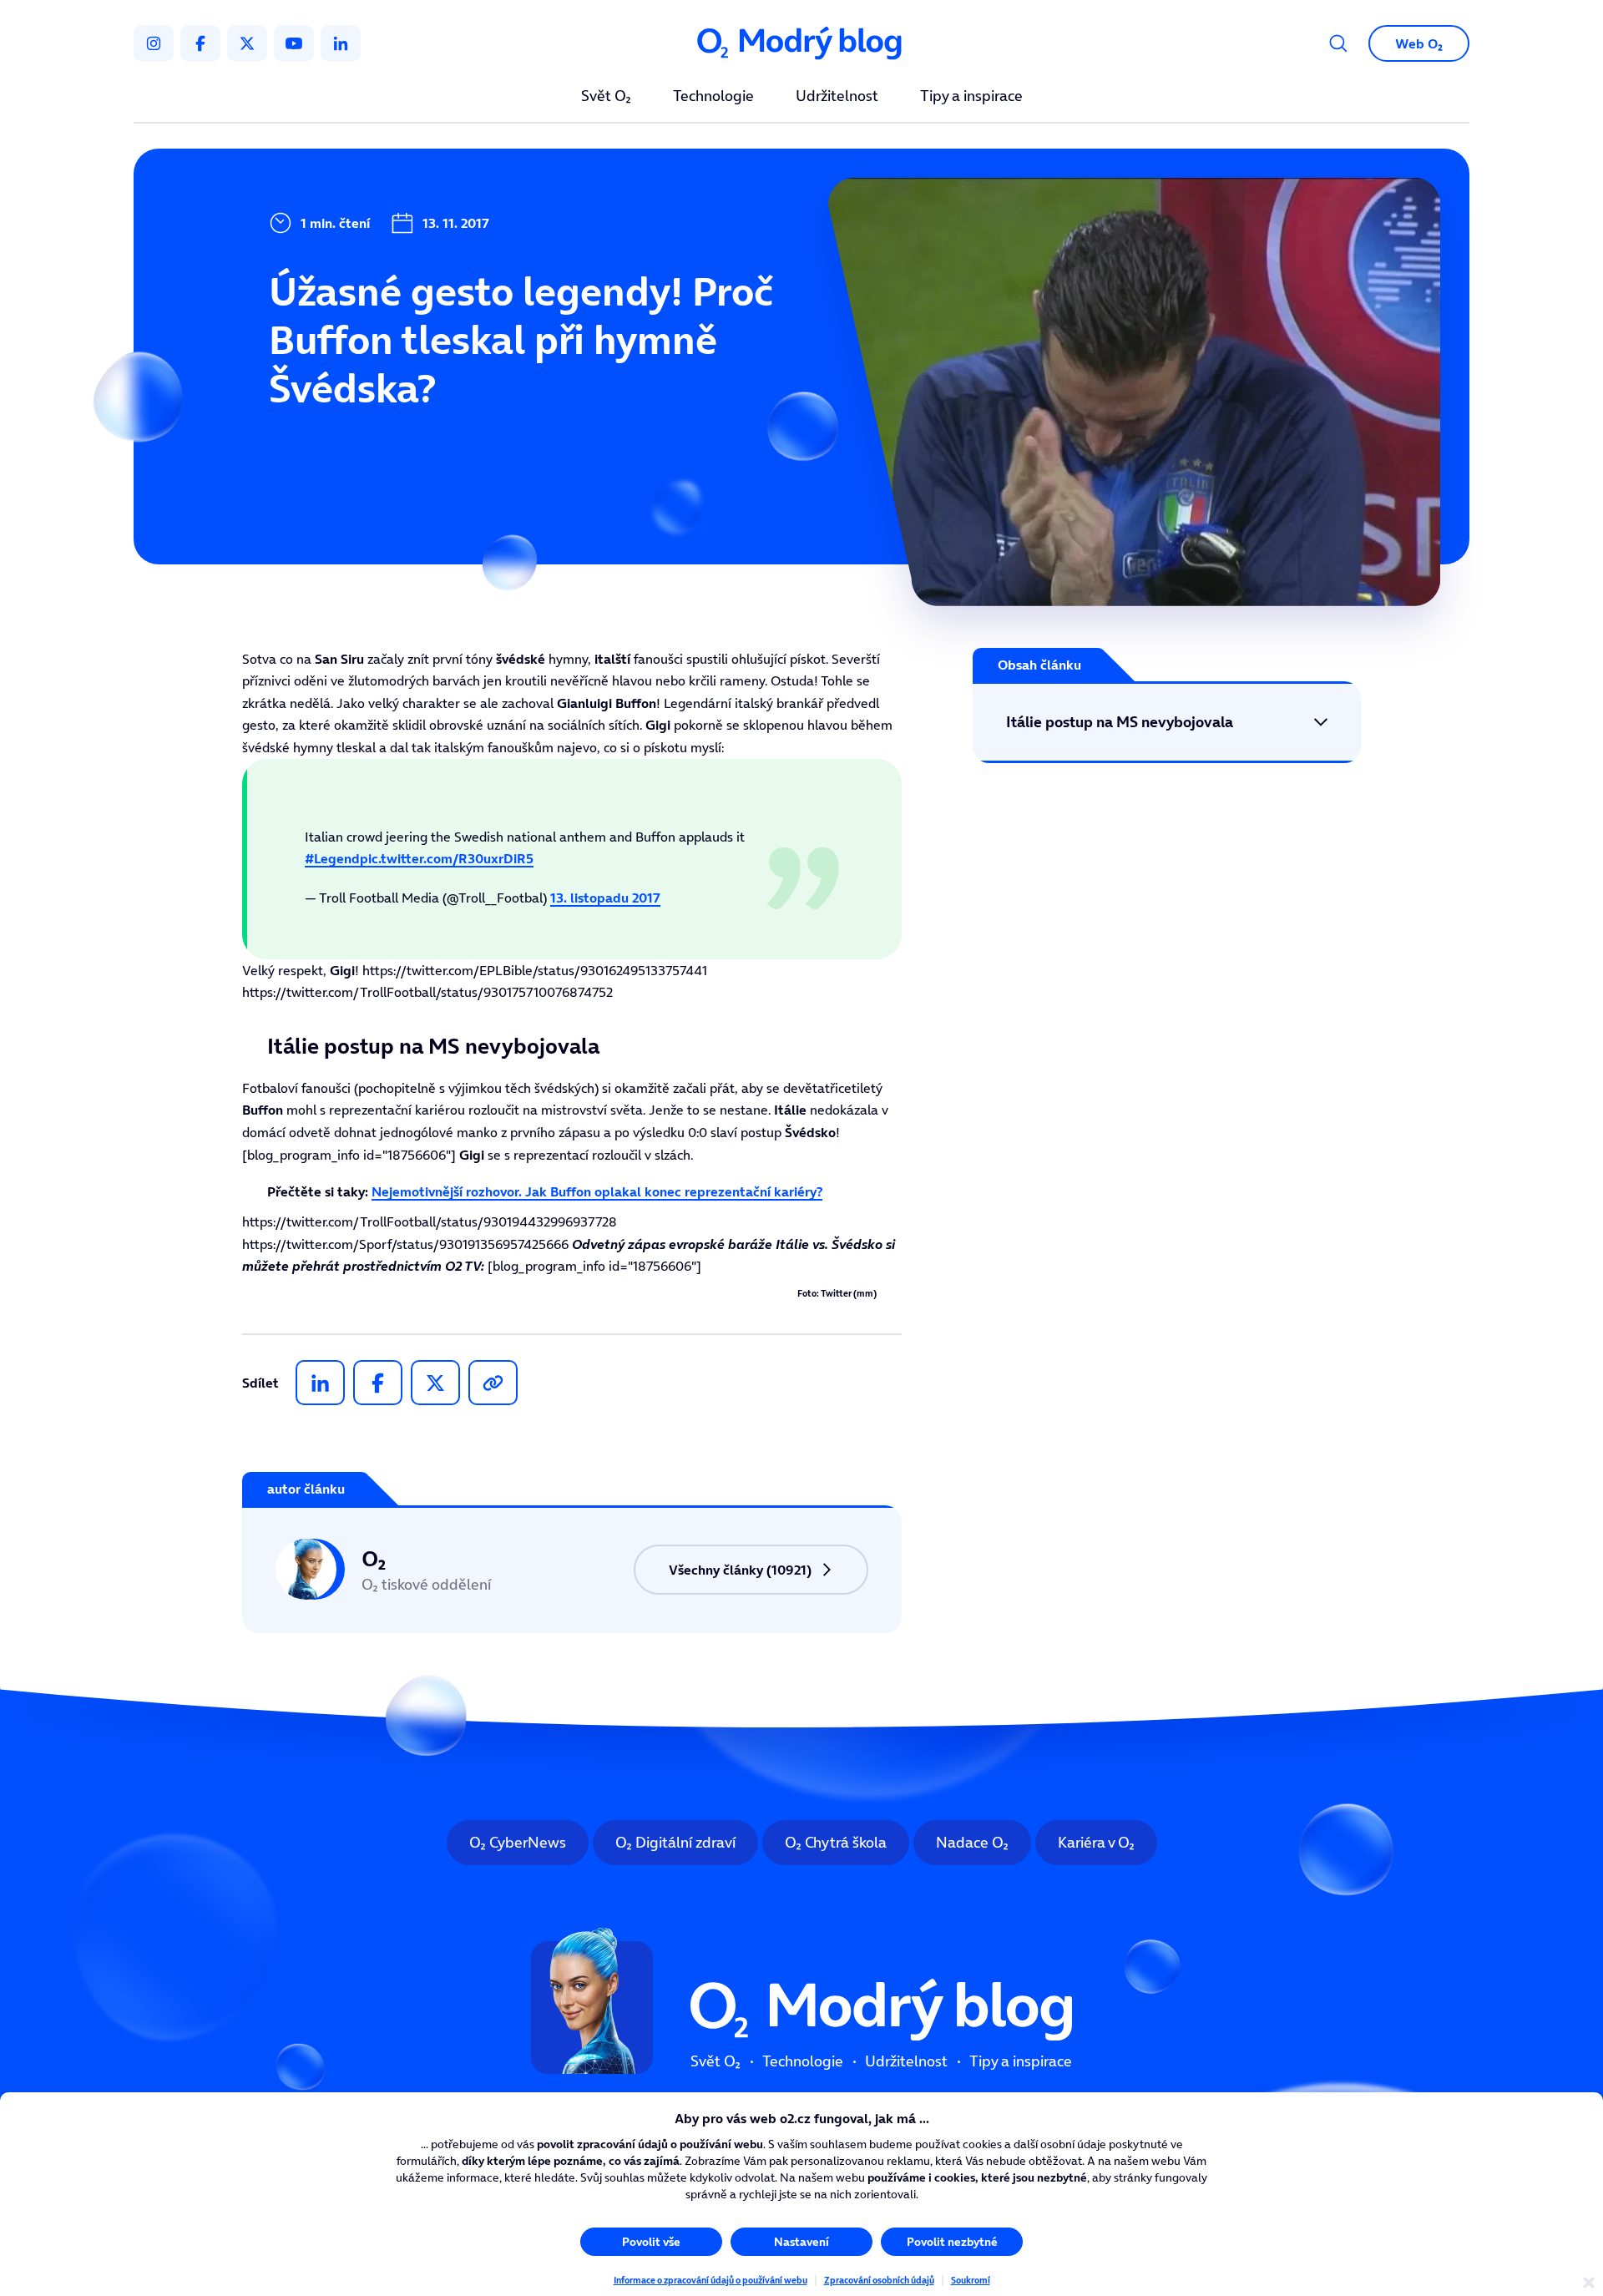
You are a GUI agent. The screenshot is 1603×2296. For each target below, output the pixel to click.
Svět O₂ (606, 97)
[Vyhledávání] (1338, 43)
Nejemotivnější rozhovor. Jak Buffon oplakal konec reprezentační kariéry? (597, 1191)
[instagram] (154, 43)
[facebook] (200, 43)
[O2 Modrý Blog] (801, 44)
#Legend (332, 858)
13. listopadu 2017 (605, 898)
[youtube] (294, 43)
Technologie (713, 97)
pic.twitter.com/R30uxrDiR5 (447, 858)
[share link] (493, 1383)
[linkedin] (341, 43)
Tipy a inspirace (971, 97)
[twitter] (247, 43)
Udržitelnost (837, 97)
